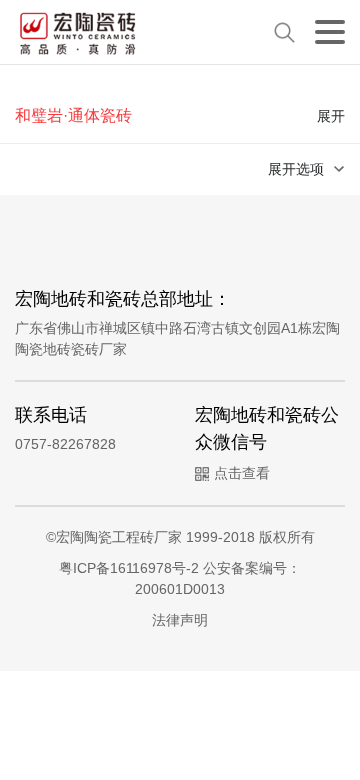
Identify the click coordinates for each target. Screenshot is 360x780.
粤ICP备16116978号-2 (131, 568)
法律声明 (180, 620)
